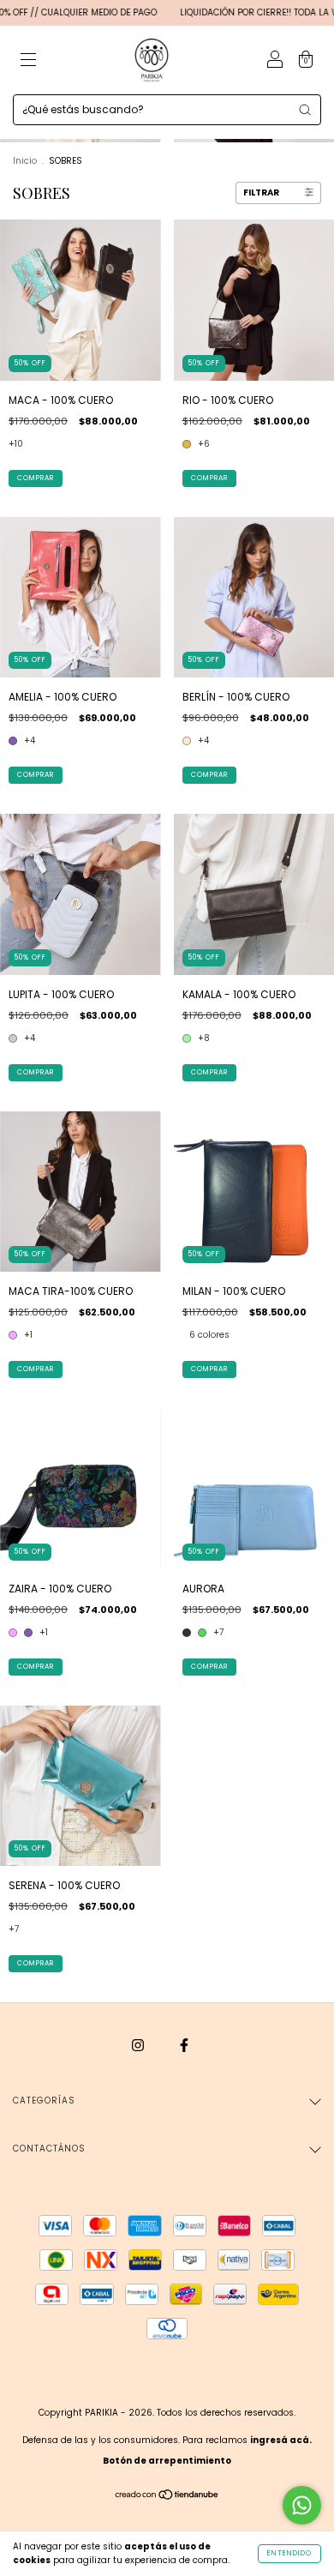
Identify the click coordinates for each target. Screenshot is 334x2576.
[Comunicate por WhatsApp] (302, 2505)
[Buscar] (305, 110)
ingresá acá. (281, 2440)
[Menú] (28, 61)
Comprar (36, 478)
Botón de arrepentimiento (167, 2461)
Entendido (289, 2553)
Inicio (25, 161)
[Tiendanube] (167, 2497)
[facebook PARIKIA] (184, 2045)
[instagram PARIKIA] (139, 2045)
